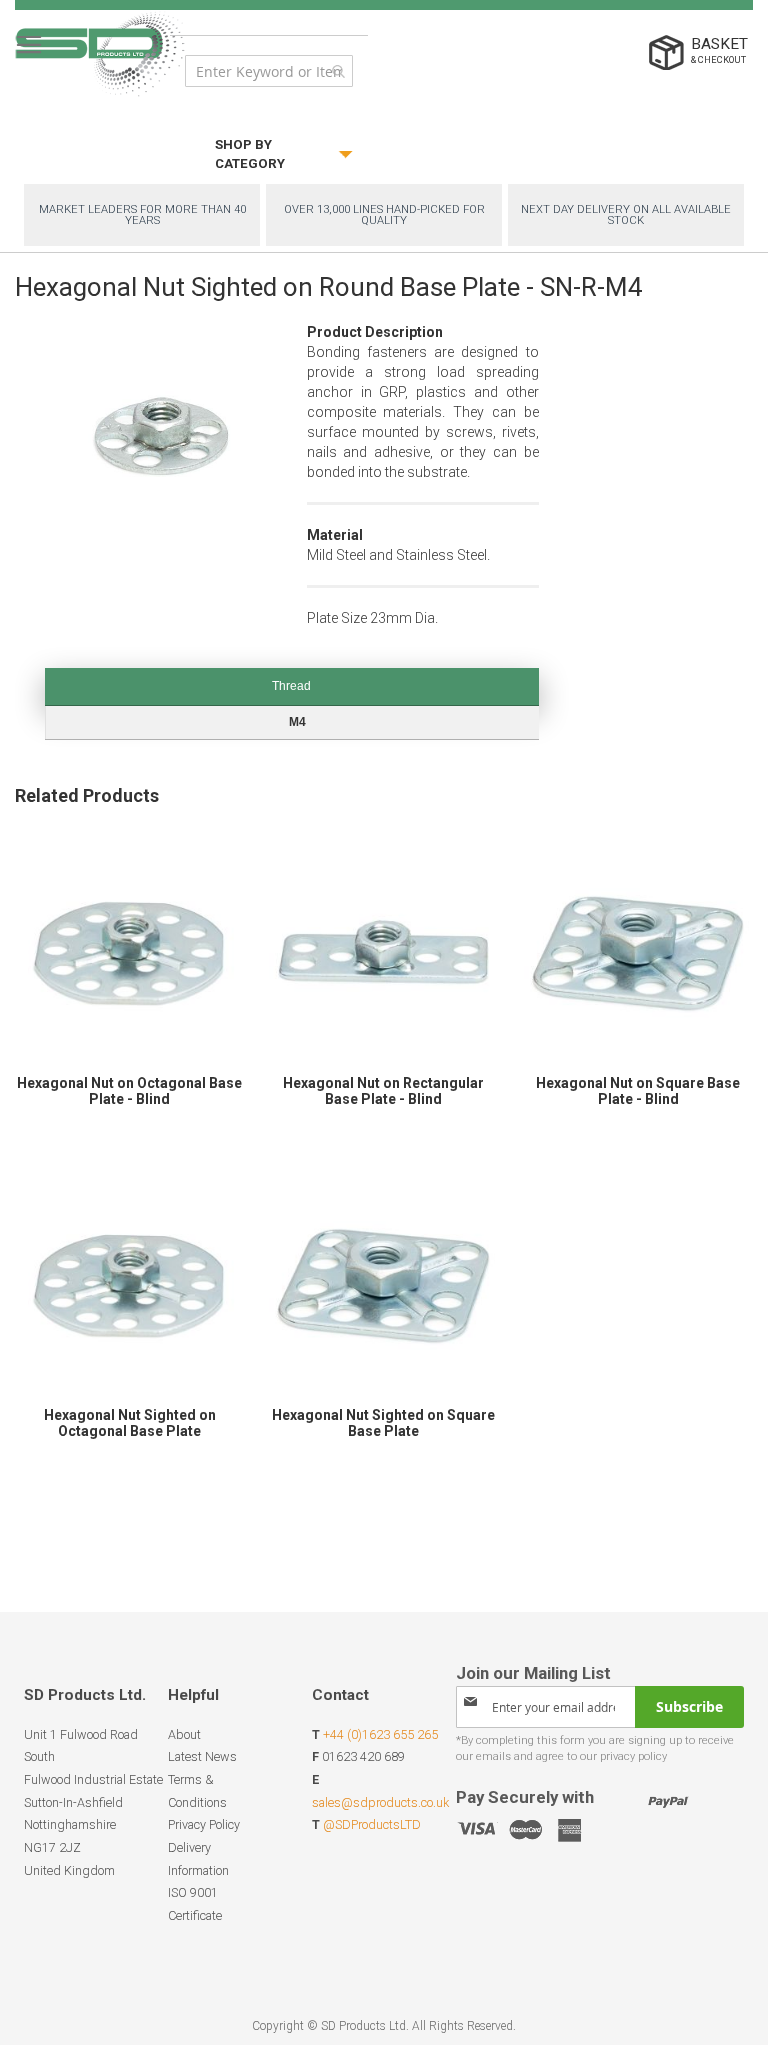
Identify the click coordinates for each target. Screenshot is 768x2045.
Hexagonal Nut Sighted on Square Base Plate (383, 1423)
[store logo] (100, 53)
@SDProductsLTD (372, 1824)
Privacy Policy (204, 1824)
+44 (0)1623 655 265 (380, 1734)
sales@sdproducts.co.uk (380, 1802)
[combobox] (269, 71)
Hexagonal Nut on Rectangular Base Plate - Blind (383, 1091)
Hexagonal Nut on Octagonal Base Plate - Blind (129, 1091)
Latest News (202, 1756)
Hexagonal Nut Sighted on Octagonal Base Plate (130, 1423)
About (184, 1734)
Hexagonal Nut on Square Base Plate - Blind (638, 1091)
